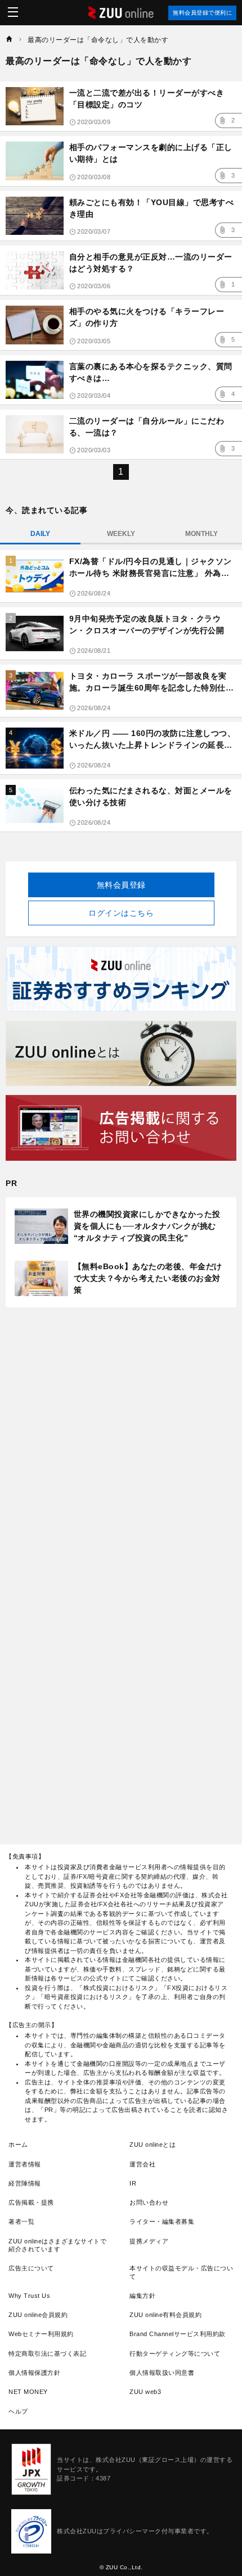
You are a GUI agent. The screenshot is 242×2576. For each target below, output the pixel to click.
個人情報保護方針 (34, 2373)
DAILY (40, 534)
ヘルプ (18, 2411)
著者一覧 (21, 2221)
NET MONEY (28, 2392)
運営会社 (142, 2164)
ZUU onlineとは (153, 2145)
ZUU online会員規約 (38, 2315)
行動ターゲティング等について (175, 2354)
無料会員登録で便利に (202, 13)
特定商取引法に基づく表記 (47, 2354)
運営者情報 (25, 2164)
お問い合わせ (149, 2202)
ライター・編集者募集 (162, 2221)
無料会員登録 (121, 885)
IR (133, 2183)
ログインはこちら (121, 913)
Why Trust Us (29, 2296)
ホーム (18, 2145)
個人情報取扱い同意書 (162, 2373)
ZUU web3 (145, 2392)
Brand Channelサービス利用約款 (178, 2334)
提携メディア (149, 2241)
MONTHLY (201, 534)
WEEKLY (121, 534)
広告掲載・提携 (31, 2202)
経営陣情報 (25, 2183)
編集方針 (142, 2296)
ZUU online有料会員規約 (165, 2315)
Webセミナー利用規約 (41, 2334)
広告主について (31, 2268)
